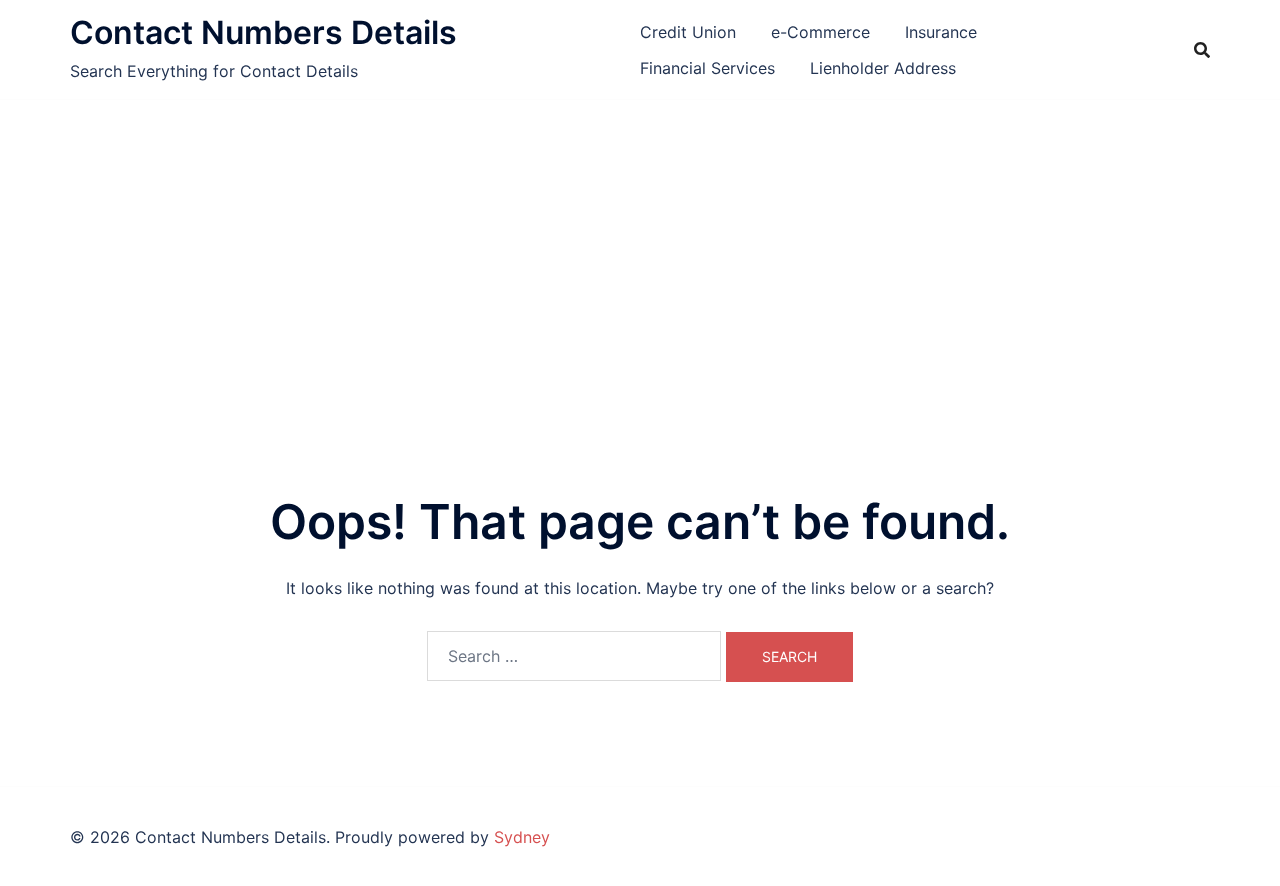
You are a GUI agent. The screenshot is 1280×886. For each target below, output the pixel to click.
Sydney (522, 837)
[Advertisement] (640, 250)
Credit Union (688, 32)
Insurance (941, 32)
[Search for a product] (1202, 50)
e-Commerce (820, 32)
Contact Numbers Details (263, 32)
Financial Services (707, 68)
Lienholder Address (883, 68)
